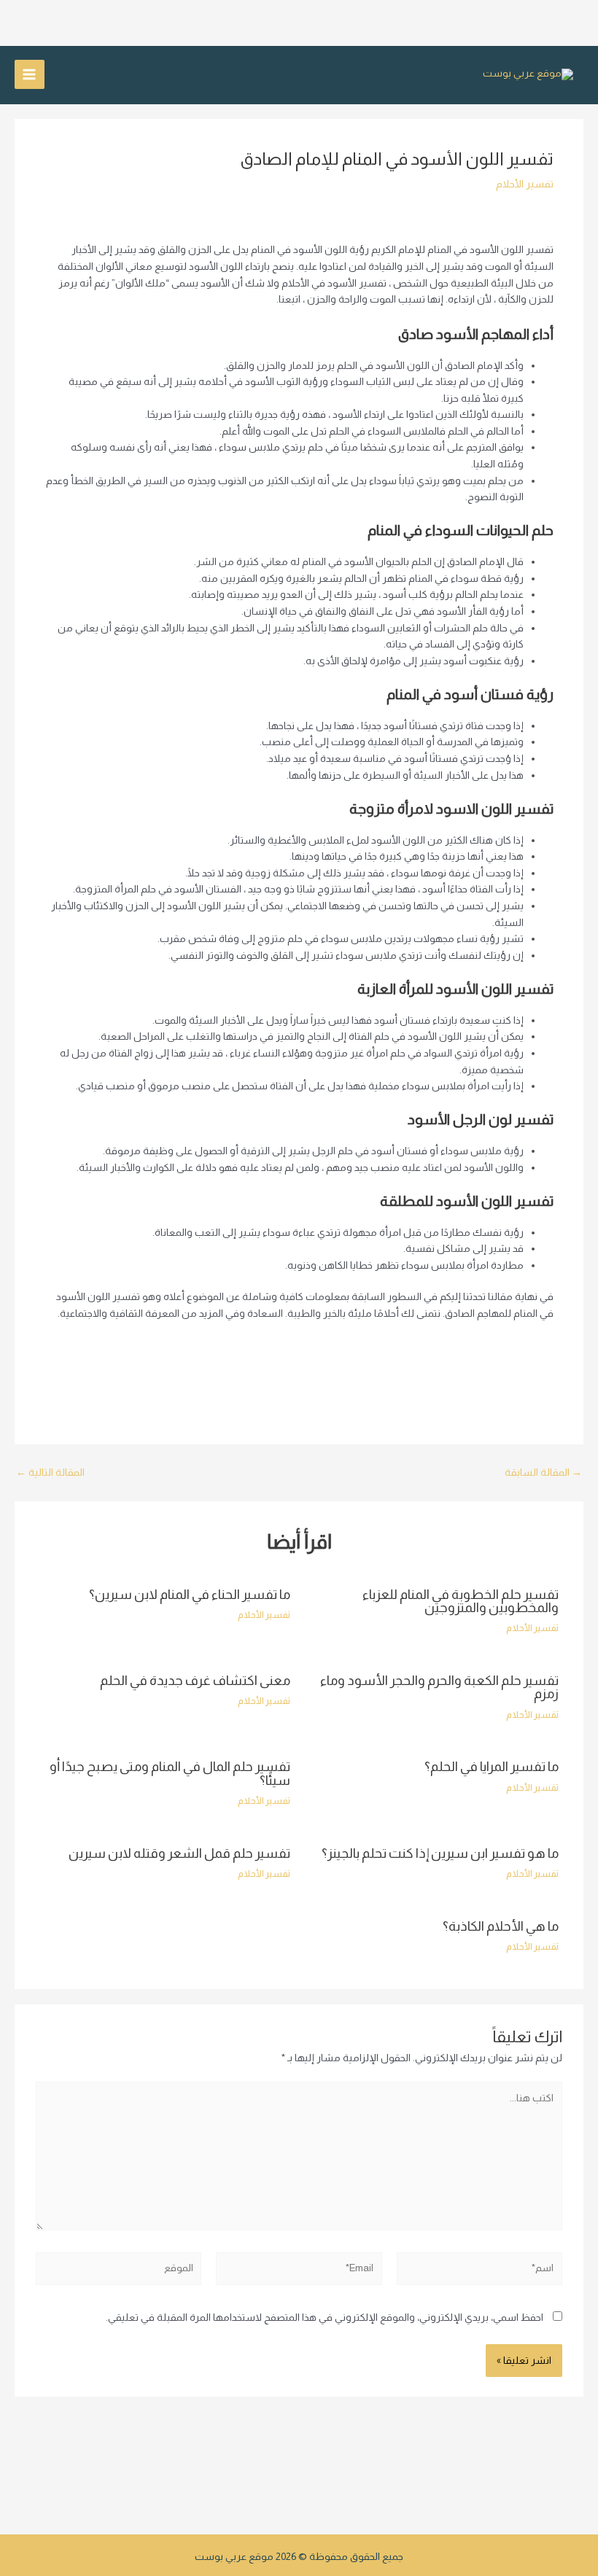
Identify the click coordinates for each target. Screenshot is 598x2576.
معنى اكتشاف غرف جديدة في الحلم (195, 1680)
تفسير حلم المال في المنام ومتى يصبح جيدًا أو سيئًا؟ (170, 1773)
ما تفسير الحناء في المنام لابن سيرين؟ (190, 1594)
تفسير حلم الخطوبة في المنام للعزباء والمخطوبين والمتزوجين (461, 1601)
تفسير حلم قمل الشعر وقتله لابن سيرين (179, 1853)
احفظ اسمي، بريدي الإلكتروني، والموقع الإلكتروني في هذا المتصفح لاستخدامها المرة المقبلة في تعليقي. (325, 2318)
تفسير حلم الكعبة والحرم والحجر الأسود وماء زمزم (439, 1687)
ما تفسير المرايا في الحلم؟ (492, 1766)
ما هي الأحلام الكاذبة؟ (501, 1926)
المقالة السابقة (543, 1473)
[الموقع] (119, 2272)
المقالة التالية (50, 1473)
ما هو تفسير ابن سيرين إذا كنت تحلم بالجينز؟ (440, 1853)
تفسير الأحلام (525, 184)
